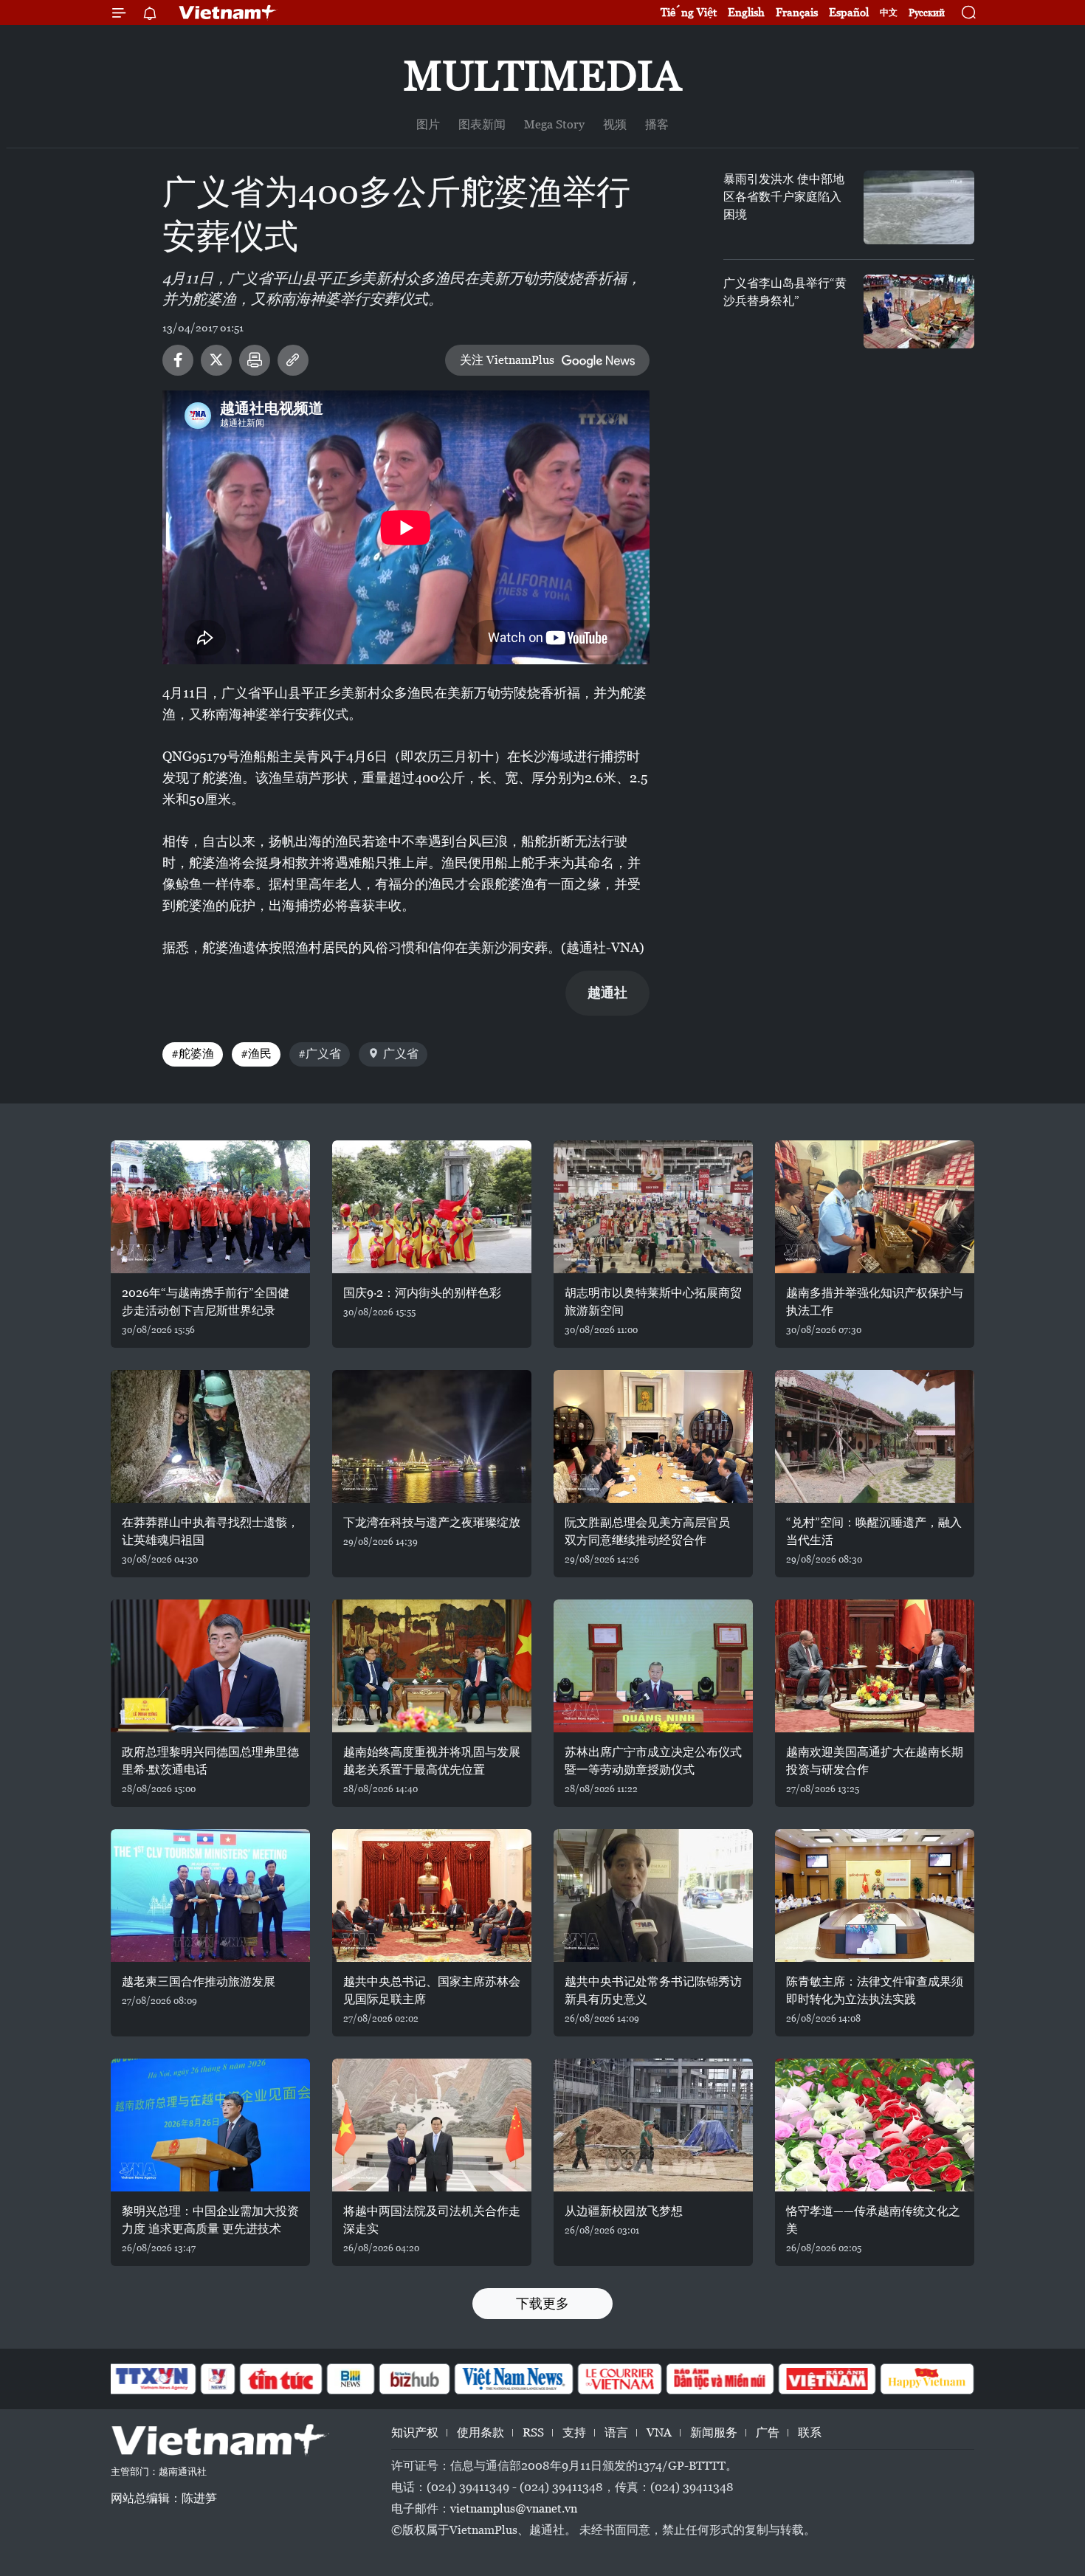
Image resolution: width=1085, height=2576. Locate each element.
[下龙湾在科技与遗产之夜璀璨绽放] (432, 1436)
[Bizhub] (414, 2379)
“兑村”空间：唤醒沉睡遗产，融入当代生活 (874, 1531)
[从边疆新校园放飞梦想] (653, 2125)
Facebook (178, 360)
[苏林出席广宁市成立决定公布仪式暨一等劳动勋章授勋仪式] (653, 1666)
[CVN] (619, 2379)
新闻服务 (714, 2432)
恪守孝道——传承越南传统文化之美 (873, 2220)
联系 (810, 2432)
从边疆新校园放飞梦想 (624, 2211)
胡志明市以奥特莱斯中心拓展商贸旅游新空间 (653, 1302)
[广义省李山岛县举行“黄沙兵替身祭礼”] (919, 311)
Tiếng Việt (689, 12)
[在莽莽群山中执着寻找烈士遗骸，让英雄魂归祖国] (210, 1436)
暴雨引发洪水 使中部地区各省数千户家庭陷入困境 (784, 197)
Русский (927, 13)
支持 (574, 2432)
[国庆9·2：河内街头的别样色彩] (432, 1207)
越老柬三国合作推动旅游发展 (199, 1981)
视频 (615, 124)
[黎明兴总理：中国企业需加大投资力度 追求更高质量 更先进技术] (210, 2125)
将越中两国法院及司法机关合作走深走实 (432, 2220)
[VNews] (218, 2379)
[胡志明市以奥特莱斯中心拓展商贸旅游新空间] (653, 1207)
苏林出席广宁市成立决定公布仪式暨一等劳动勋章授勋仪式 (653, 1761)
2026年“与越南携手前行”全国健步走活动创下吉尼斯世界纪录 (206, 1302)
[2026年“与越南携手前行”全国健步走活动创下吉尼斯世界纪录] (210, 1207)
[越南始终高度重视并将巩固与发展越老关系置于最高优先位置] (432, 1666)
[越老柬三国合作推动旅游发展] (210, 1895)
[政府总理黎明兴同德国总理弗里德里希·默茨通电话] (210, 1666)
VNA (659, 2432)
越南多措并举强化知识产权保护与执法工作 (875, 1302)
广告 (768, 2432)
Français (797, 12)
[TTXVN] (152, 2379)
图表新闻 (482, 124)
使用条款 (480, 2432)
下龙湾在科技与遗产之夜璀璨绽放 (432, 1522)
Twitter (216, 360)
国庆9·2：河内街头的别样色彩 (422, 1293)
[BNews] (351, 2379)
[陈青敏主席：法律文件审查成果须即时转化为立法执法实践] (875, 1895)
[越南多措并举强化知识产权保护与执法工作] (875, 1207)
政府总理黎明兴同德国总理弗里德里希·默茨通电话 (210, 1761)
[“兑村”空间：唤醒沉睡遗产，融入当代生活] (875, 1436)
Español (849, 12)
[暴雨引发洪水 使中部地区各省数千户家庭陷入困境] (919, 207)
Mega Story (554, 124)
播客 (657, 124)
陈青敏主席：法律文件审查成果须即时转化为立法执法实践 (875, 1990)
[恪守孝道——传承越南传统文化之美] (875, 2125)
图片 (428, 124)
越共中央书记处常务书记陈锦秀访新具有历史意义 (653, 1990)
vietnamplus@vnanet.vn (514, 2508)
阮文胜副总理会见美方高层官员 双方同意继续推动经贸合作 (647, 1531)
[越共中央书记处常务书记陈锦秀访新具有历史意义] (653, 1895)
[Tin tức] (281, 2379)
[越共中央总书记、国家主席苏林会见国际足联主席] (432, 1895)
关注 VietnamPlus (507, 360)
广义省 (401, 1054)
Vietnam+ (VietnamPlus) (228, 13)
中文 (889, 13)
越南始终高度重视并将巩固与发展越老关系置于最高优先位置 (432, 1761)
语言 (616, 2432)
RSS (533, 2432)
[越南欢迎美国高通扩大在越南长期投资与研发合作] (875, 1666)
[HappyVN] (927, 2379)
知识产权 (415, 2432)
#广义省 (320, 1054)
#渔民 (256, 1054)
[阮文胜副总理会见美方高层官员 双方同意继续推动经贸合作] (653, 1436)
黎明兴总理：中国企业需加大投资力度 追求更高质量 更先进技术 (210, 2220)
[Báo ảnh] (827, 2379)
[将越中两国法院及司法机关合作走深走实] (432, 2125)
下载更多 (542, 2303)
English (746, 12)
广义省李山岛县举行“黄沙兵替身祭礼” (785, 292)
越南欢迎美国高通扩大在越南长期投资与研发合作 (875, 1761)
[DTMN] (720, 2379)
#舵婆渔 (193, 1054)
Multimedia (542, 76)
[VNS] (513, 2379)
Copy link (293, 360)
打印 (255, 360)
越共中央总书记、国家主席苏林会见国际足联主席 (432, 1990)
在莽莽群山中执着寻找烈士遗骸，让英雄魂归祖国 (210, 1531)
